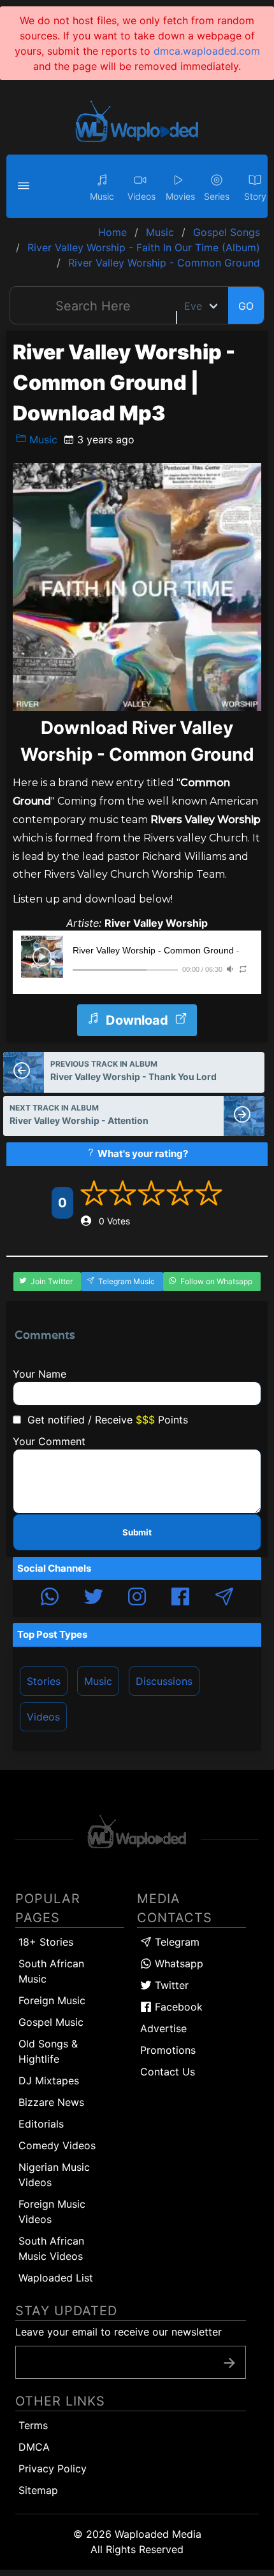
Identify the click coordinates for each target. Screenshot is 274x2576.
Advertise (163, 2028)
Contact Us (168, 2072)
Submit (137, 1532)
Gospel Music (51, 2022)
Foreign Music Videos (52, 2212)
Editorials (41, 2124)
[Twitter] (94, 1598)
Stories (44, 1681)
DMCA (34, 2447)
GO (246, 306)
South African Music (51, 1971)
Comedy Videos (57, 2145)
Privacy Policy (53, 2469)
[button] (25, 186)
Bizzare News (51, 2102)
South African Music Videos (51, 2248)
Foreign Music (52, 2000)
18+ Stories (46, 1942)
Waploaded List (56, 2278)
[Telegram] (224, 1598)
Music (42, 440)
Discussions (164, 1681)
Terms (33, 2425)
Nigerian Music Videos (54, 2175)
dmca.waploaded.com (207, 51)
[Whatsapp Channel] (50, 1598)
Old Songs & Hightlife (48, 2051)
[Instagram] (137, 1598)
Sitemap (38, 2490)
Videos (43, 1717)
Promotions (168, 2050)
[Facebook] (180, 1598)
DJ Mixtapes (49, 2081)
